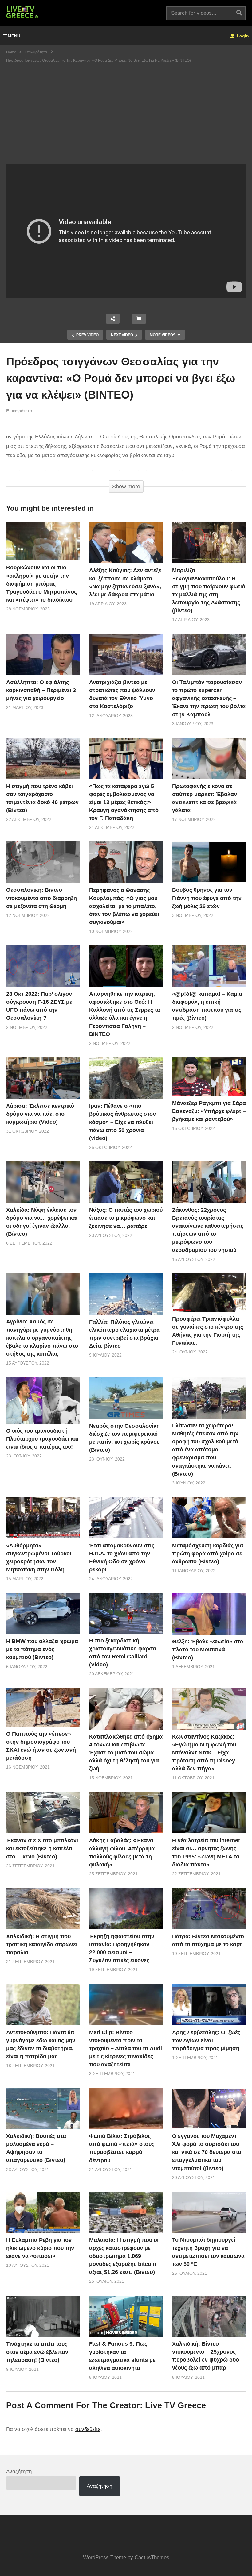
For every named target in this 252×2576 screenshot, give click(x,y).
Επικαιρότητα (19, 411)
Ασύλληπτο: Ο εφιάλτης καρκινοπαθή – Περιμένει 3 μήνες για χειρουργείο (41, 690)
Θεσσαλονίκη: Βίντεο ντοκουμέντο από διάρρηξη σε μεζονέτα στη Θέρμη (41, 898)
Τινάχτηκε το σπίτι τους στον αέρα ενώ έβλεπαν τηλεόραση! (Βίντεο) (37, 2352)
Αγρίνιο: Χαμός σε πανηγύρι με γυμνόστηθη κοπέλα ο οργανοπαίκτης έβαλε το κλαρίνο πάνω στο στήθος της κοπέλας (42, 1338)
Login (242, 36)
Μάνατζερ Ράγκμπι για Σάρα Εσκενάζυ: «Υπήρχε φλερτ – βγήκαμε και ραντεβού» (209, 1111)
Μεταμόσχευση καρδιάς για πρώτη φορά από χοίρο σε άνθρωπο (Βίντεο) (208, 1554)
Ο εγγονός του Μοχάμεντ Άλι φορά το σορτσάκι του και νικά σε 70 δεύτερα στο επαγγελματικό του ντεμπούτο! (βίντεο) (207, 2152)
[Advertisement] (126, 118)
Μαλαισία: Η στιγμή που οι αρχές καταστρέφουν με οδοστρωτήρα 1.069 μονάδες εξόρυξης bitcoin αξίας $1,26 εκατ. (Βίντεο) (124, 2256)
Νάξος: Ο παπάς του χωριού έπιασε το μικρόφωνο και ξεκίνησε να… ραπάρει (126, 1218)
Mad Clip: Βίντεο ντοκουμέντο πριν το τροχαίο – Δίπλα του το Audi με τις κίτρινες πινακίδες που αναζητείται (126, 2048)
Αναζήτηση (19, 2472)
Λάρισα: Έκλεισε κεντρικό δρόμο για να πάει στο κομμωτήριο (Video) (40, 1114)
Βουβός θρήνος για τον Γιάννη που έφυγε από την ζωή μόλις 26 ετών (207, 898)
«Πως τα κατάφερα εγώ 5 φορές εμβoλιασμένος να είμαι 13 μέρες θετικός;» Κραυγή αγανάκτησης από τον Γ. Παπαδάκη (124, 802)
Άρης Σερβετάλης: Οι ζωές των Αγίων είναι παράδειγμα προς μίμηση (206, 2040)
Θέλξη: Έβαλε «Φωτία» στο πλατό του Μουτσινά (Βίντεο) (208, 1650)
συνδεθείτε (88, 2429)
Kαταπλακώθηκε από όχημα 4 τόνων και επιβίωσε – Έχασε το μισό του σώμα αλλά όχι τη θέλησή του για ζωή (126, 1753)
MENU (14, 36)
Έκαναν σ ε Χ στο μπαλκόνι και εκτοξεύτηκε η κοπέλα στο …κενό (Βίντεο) (42, 1848)
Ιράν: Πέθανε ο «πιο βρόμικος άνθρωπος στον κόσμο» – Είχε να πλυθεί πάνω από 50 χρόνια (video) (122, 1122)
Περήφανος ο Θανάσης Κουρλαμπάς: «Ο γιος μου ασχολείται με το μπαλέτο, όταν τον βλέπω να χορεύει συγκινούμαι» (124, 906)
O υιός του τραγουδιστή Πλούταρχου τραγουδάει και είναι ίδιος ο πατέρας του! (42, 1439)
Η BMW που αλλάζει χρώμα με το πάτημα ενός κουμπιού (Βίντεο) (42, 1649)
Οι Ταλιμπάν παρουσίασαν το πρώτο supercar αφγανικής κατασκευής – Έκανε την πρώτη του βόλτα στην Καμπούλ (209, 698)
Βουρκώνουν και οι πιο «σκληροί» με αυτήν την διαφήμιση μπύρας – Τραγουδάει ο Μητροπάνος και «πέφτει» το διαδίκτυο (41, 583)
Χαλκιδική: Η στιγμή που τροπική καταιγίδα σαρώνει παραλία (42, 1944)
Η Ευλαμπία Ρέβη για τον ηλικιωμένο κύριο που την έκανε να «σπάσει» (40, 2248)
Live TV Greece (175, 2405)
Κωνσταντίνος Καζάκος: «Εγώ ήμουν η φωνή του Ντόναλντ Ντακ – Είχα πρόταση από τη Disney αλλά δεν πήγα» (204, 1753)
